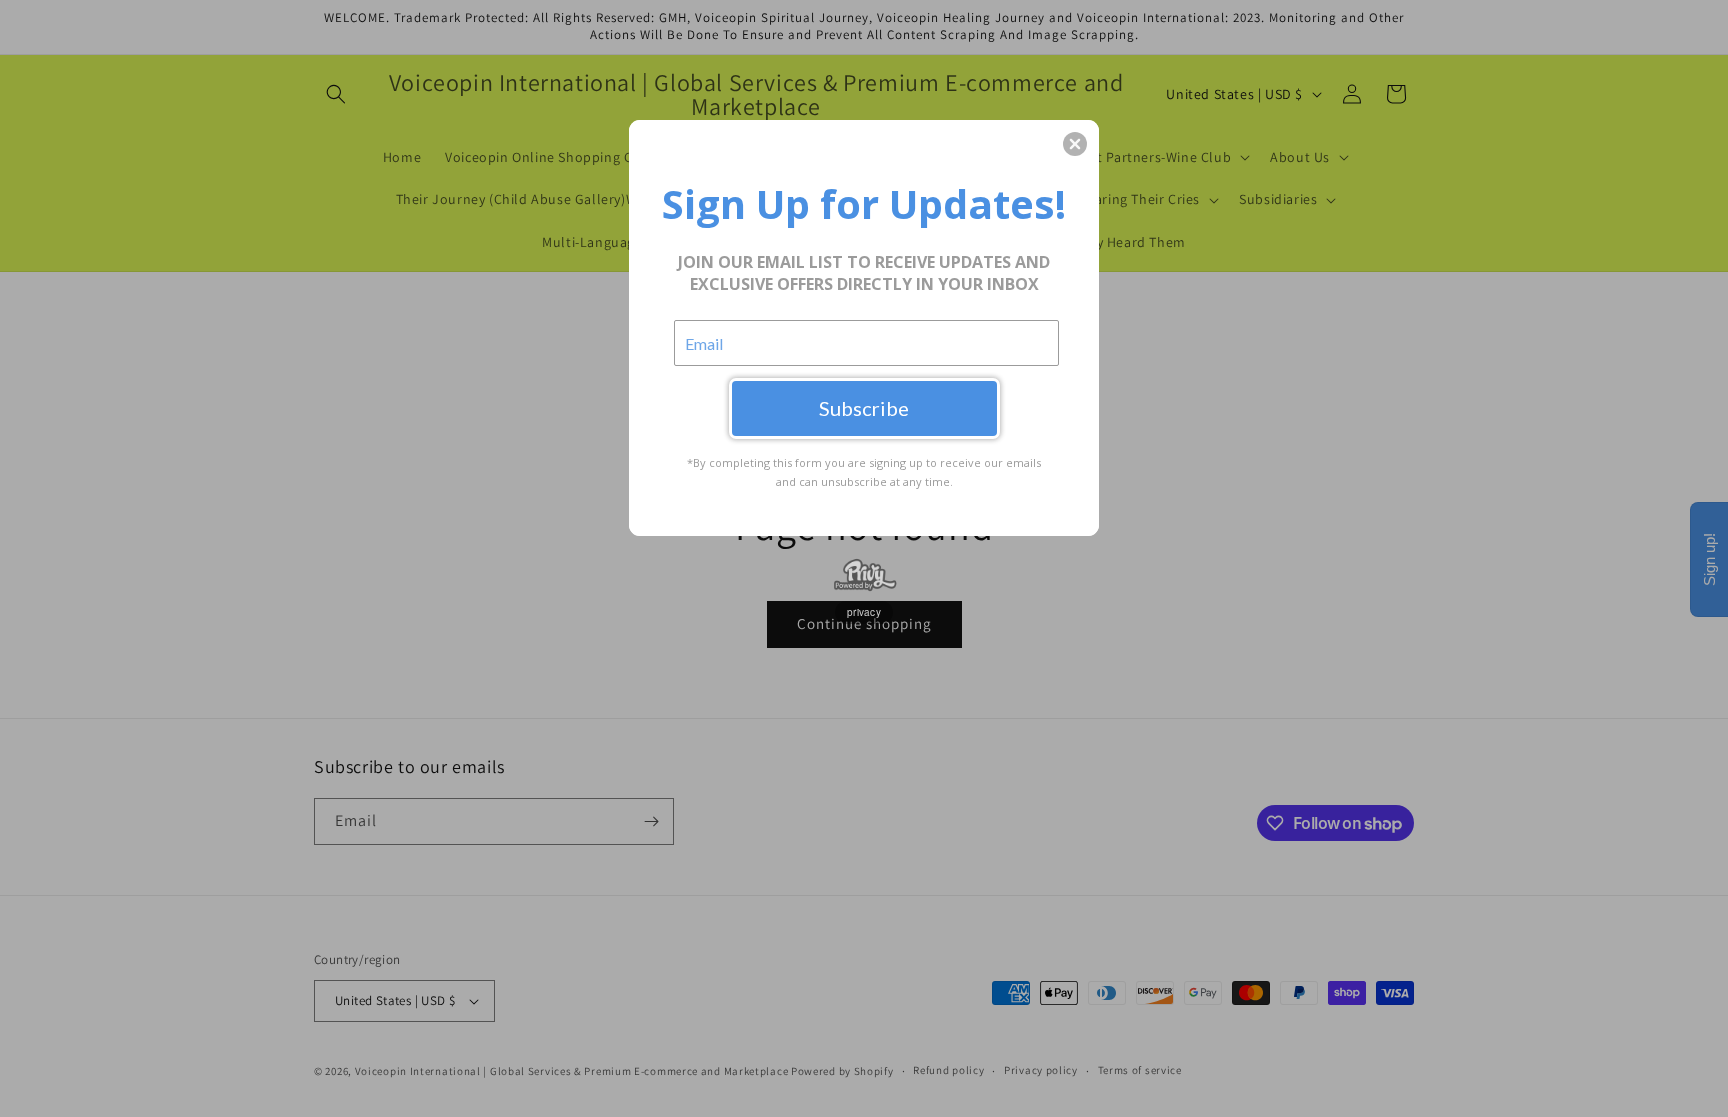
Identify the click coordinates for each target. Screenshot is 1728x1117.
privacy (864, 612)
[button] (1075, 144)
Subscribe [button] (864, 408)
